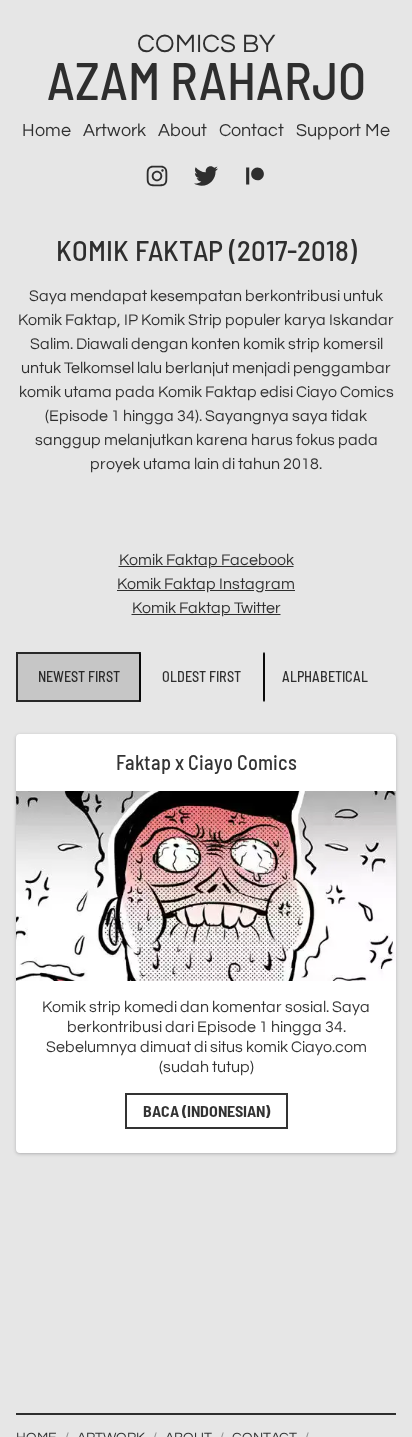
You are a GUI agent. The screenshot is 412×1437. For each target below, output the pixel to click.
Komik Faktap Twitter (206, 608)
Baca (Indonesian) (206, 1110)
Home (46, 130)
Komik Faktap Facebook (206, 560)
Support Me (343, 130)
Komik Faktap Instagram (206, 584)
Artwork (114, 130)
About (182, 130)
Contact (251, 130)
